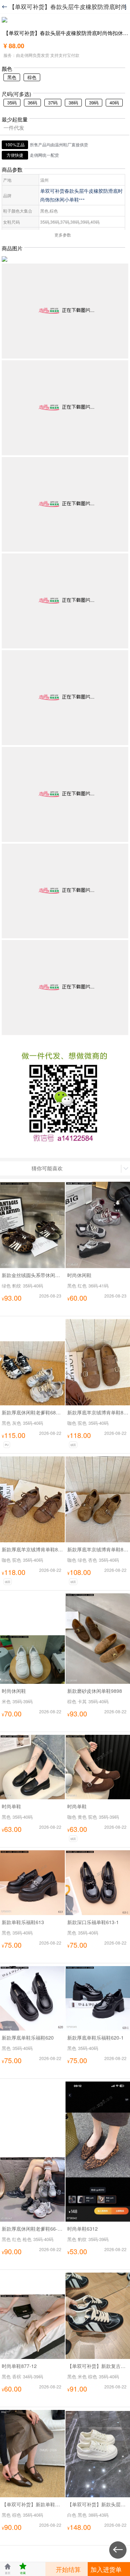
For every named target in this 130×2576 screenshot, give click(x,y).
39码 (94, 102)
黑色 (12, 77)
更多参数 (63, 235)
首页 (8, 2569)
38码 (73, 102)
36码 (32, 102)
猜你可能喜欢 (47, 1168)
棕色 (32, 77)
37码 (53, 102)
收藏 (23, 2569)
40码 (114, 102)
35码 (12, 102)
